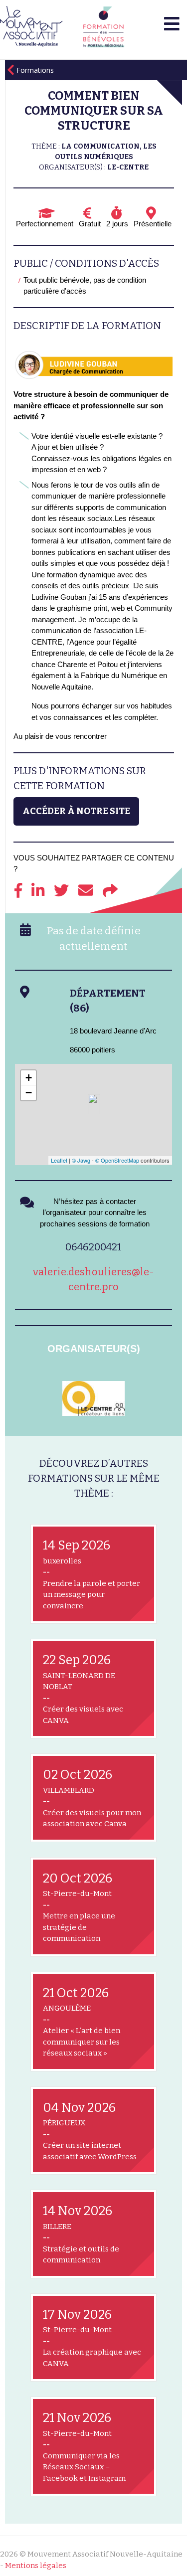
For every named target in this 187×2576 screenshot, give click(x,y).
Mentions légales (36, 2566)
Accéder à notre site (76, 811)
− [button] (29, 1093)
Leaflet (59, 1160)
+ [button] (29, 1078)
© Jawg (81, 1160)
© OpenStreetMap (117, 1160)
